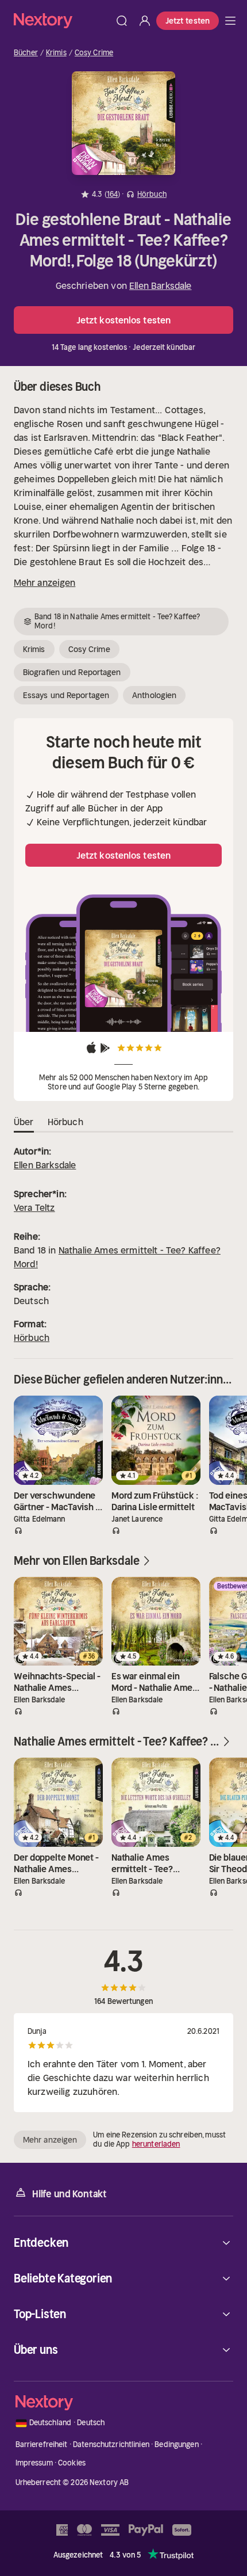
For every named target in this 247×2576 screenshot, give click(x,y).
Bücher (26, 53)
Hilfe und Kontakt (70, 2194)
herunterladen (156, 2144)
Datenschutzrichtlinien (111, 2444)
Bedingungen (176, 2444)
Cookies (72, 2463)
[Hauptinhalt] (230, 21)
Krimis (56, 53)
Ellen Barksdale (160, 285)
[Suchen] (122, 21)
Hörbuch (32, 1337)
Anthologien (154, 695)
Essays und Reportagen (66, 695)
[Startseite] (62, 20)
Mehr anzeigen (45, 582)
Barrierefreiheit (42, 2444)
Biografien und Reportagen (72, 672)
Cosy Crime (94, 53)
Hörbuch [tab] (65, 1122)
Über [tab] (24, 1122)
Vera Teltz (34, 1207)
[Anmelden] (145, 21)
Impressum (34, 2463)
